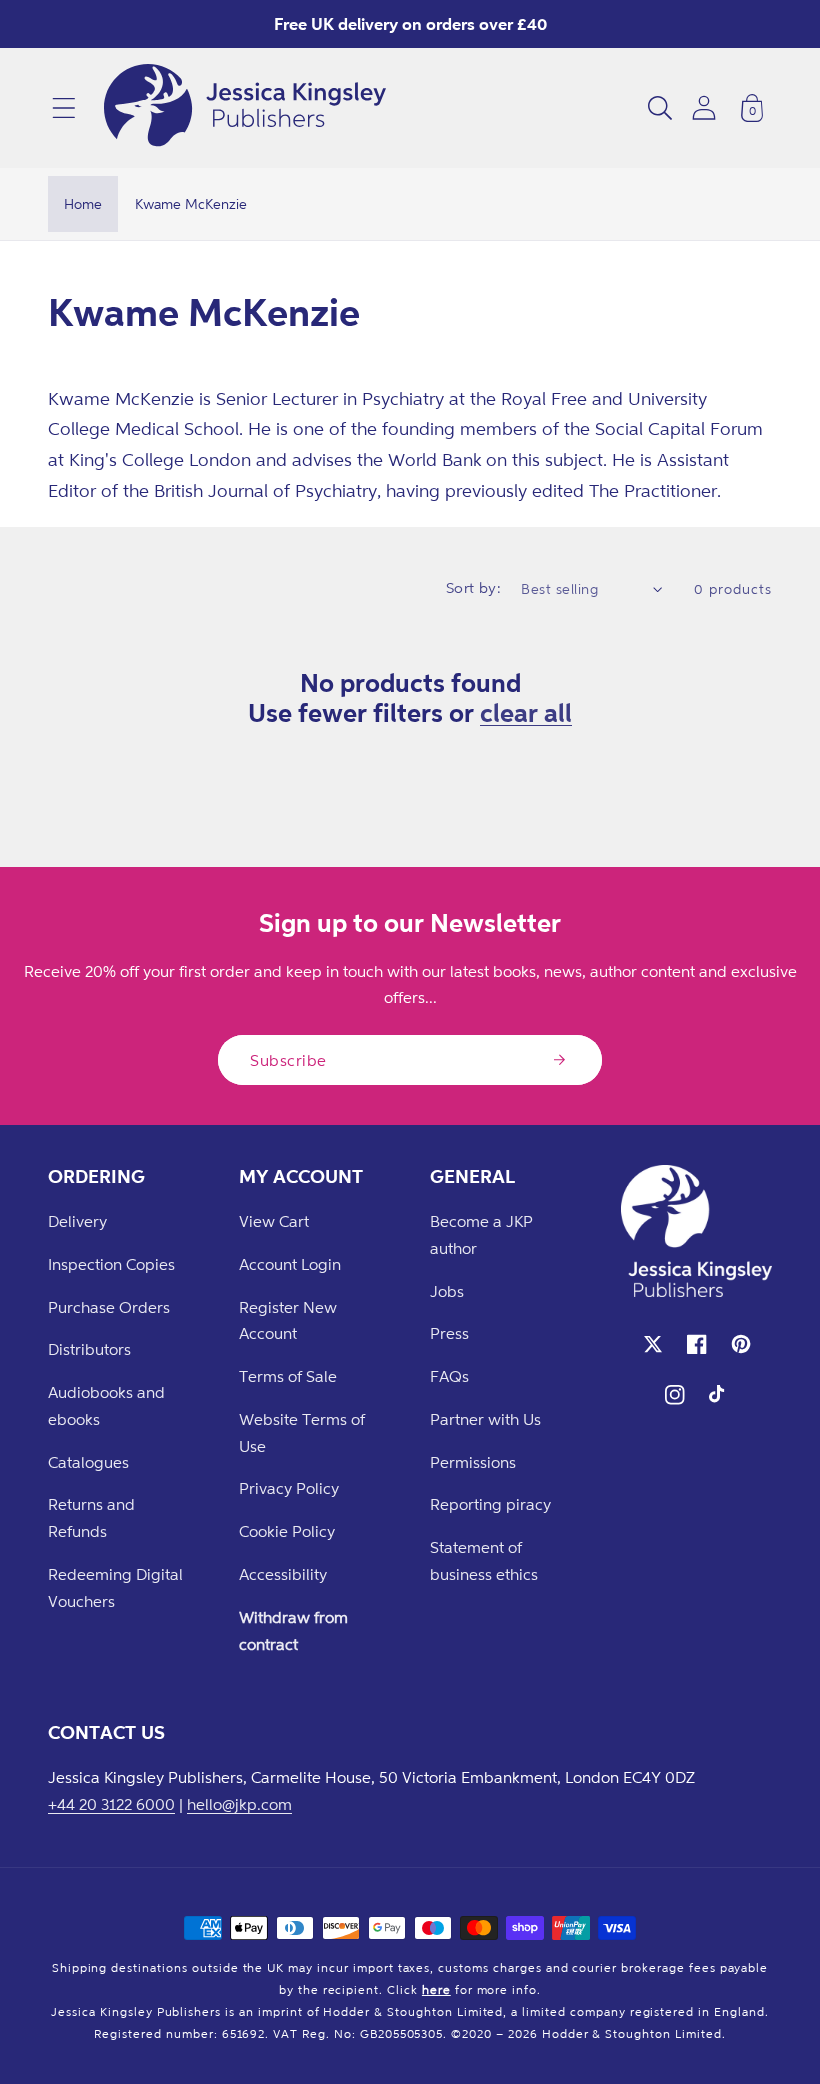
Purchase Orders (109, 1307)
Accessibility (283, 1574)
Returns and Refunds (91, 1517)
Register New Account (288, 1320)
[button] (64, 108)
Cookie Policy (287, 1531)
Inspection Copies (111, 1264)
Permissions (473, 1462)
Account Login (290, 1264)
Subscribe (288, 1060)
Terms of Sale (288, 1376)
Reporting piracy (490, 1504)
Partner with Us (485, 1419)
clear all (526, 712)
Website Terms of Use (302, 1432)
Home (83, 203)
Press (449, 1333)
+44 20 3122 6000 (111, 1804)
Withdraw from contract (293, 1630)
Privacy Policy (289, 1488)
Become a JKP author (481, 1234)
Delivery (77, 1221)
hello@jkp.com (239, 1804)
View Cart (274, 1221)
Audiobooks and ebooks (106, 1405)
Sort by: (474, 587)
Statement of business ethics (484, 1560)
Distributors (89, 1349)
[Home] (245, 108)
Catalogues (88, 1462)
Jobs (447, 1291)
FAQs (449, 1376)
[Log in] (704, 107)
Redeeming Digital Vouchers (115, 1587)
